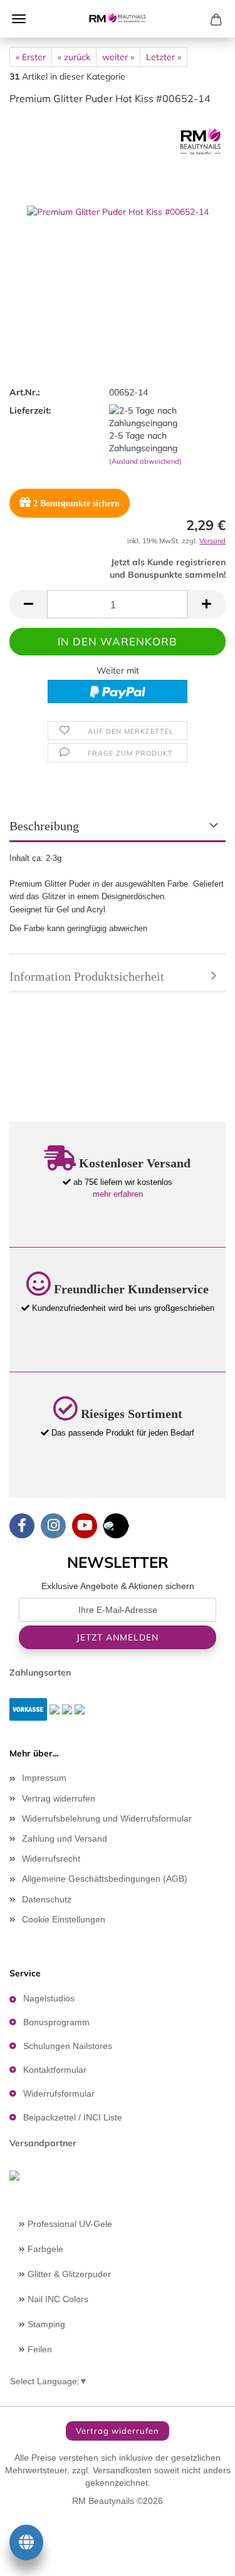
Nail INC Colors (57, 2299)
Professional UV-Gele (69, 2224)
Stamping (45, 2324)
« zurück (74, 57)
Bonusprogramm (56, 2022)
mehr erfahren (118, 1194)
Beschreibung (44, 826)
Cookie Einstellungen (64, 1919)
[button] (28, 604)
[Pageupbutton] (201, 2557)
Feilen (39, 2349)
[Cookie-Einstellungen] (26, 2545)
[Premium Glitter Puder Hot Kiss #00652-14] (118, 211)
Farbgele (44, 2249)
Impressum (44, 1778)
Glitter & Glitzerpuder (68, 2274)
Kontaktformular (55, 2070)
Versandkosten (122, 2470)
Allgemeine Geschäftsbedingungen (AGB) (105, 1879)
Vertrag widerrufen (59, 1798)
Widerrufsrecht (51, 1859)
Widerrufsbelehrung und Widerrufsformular (107, 1818)
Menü (19, 19)
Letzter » (164, 57)
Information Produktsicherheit (87, 976)
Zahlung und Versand (65, 1838)
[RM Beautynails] (118, 19)
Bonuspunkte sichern (76, 503)
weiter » (118, 57)
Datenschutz (47, 1899)
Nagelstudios (49, 1998)
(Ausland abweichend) (145, 461)
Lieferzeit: (30, 410)
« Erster (31, 57)
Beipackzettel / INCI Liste (73, 2117)
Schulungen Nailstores (68, 2046)
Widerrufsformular (59, 2094)
